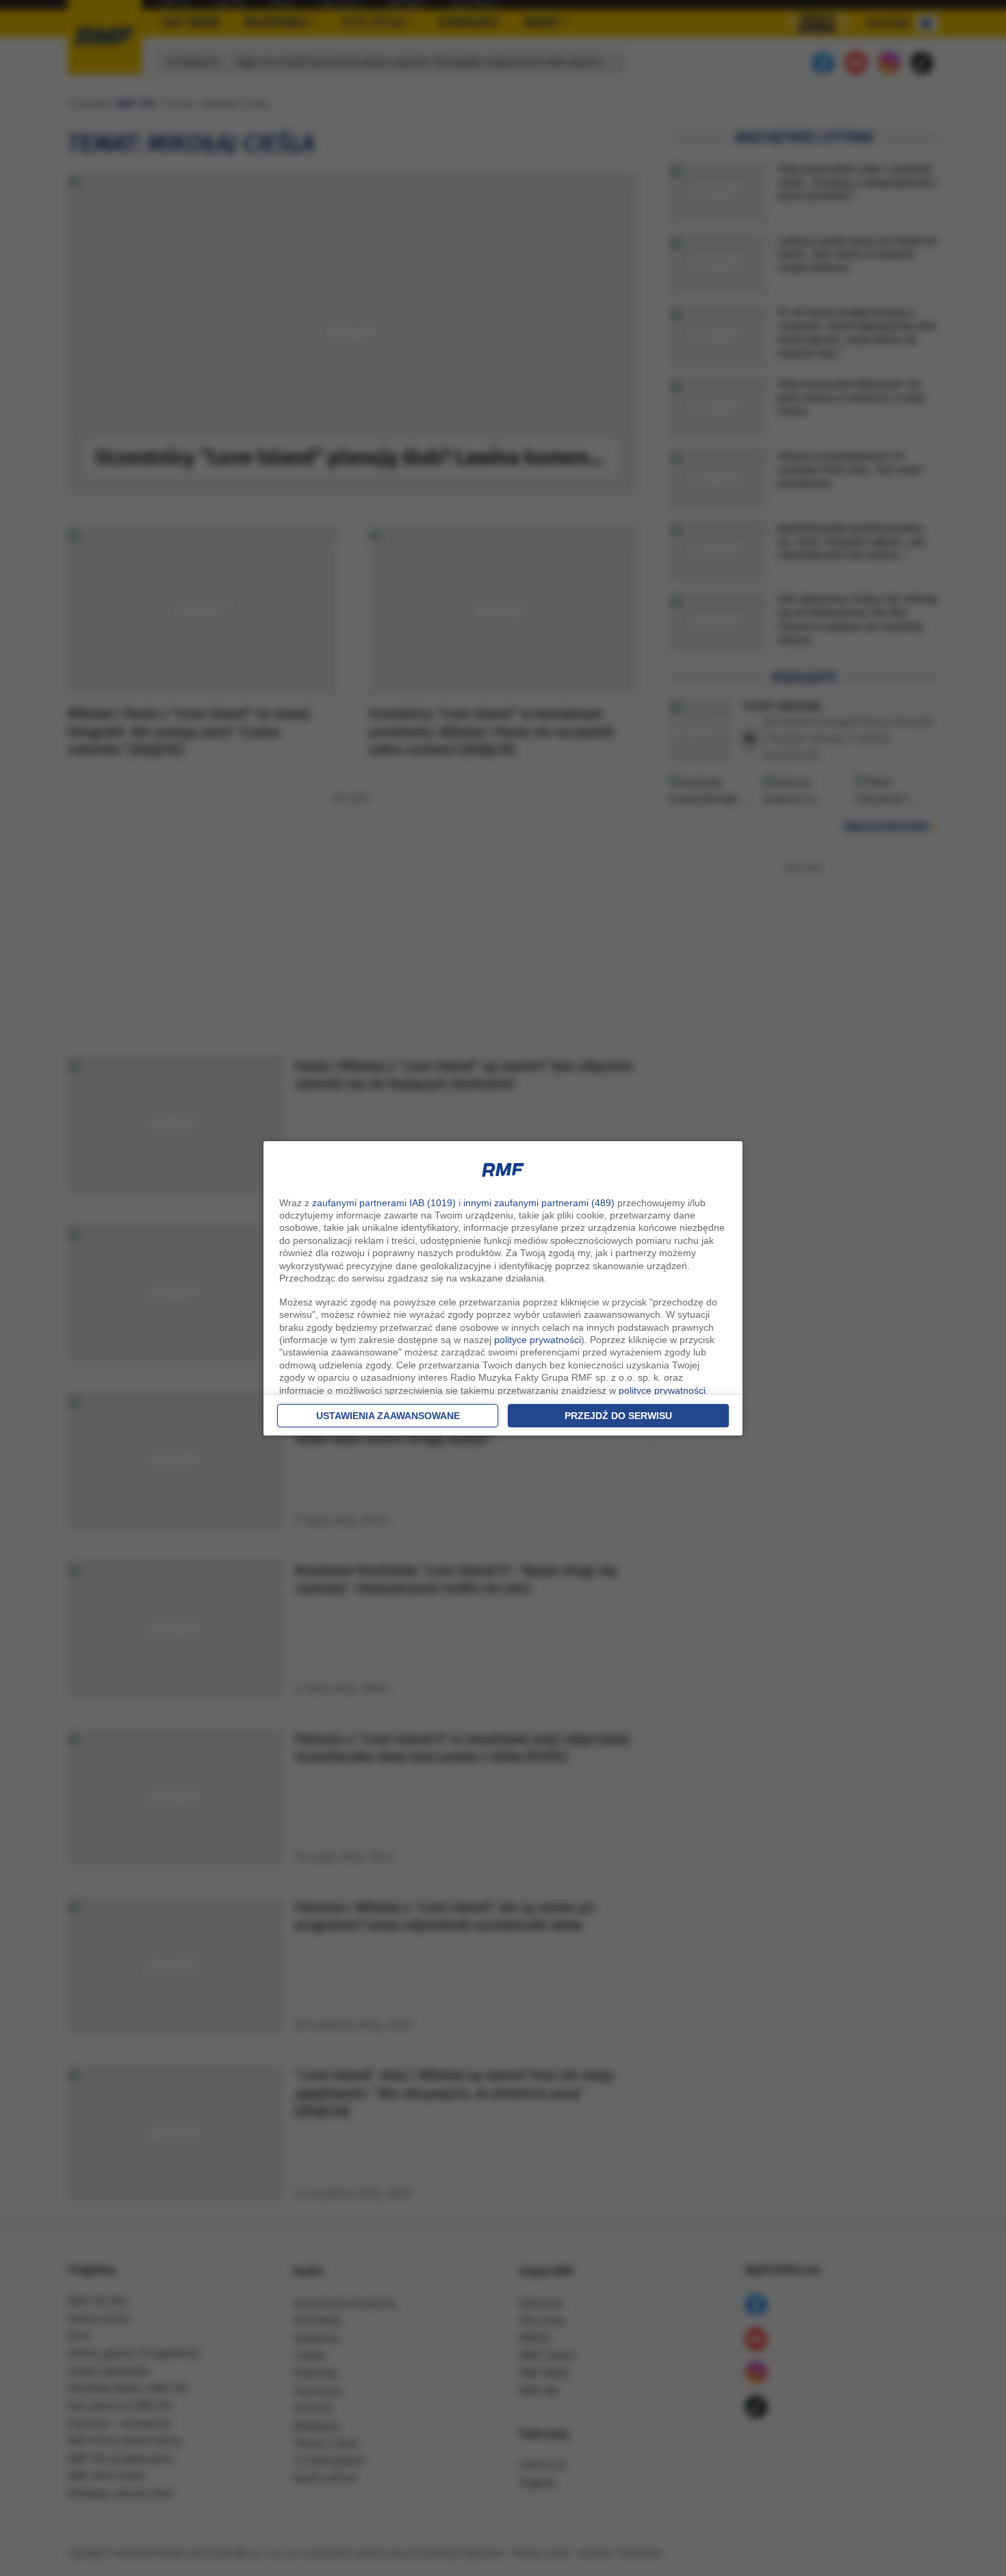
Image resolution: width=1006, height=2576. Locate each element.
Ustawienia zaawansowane (388, 1416)
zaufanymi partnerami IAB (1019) (384, 1203)
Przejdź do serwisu (618, 1416)
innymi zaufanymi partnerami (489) (539, 1203)
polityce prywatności (538, 1340)
